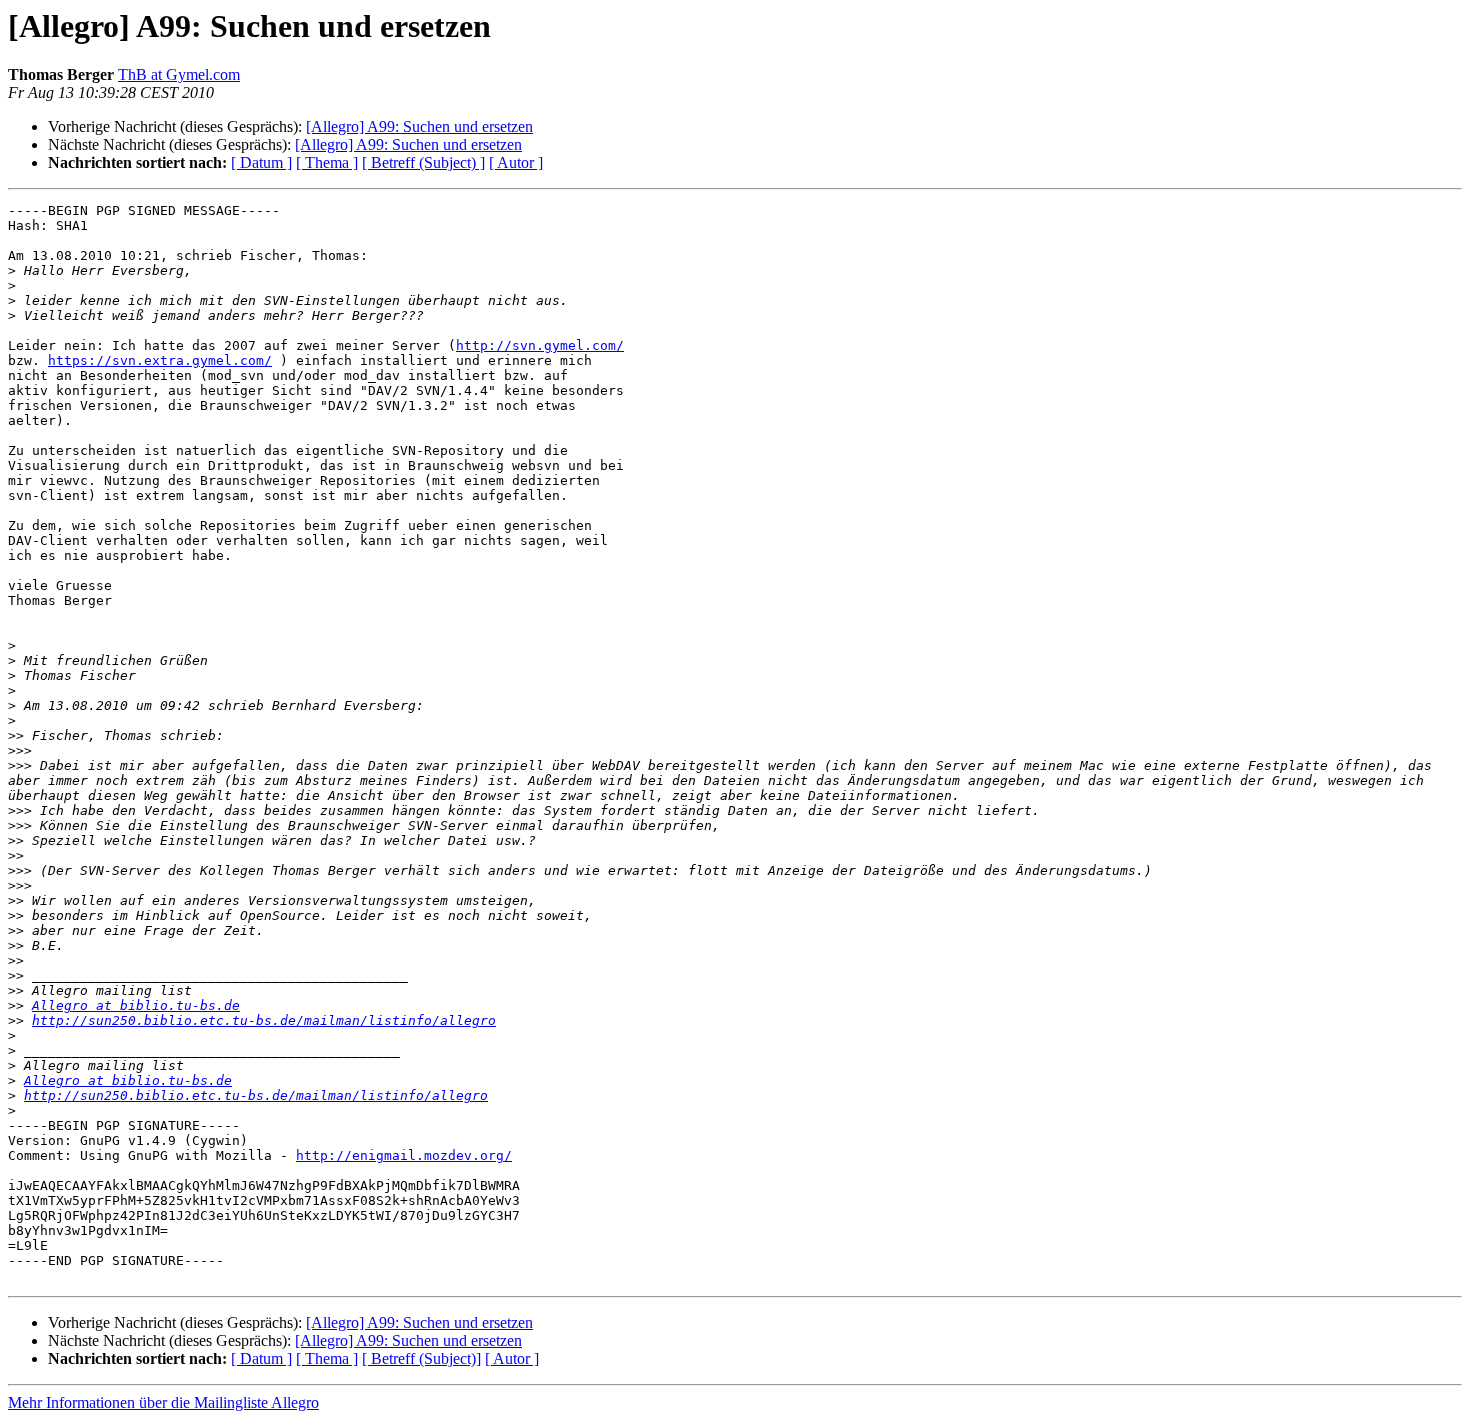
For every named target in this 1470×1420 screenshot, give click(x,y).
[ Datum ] (261, 162)
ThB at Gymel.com (179, 74)
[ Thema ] (327, 162)
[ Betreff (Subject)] (421, 1358)
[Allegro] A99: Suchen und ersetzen (419, 126)
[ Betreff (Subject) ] (423, 162)
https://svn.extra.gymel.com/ (160, 360)
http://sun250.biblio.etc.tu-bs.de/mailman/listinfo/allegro (264, 1020)
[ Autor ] (516, 162)
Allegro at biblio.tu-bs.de (136, 1005)
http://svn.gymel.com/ (540, 345)
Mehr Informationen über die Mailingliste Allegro (163, 1402)
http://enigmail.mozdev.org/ (404, 1155)
